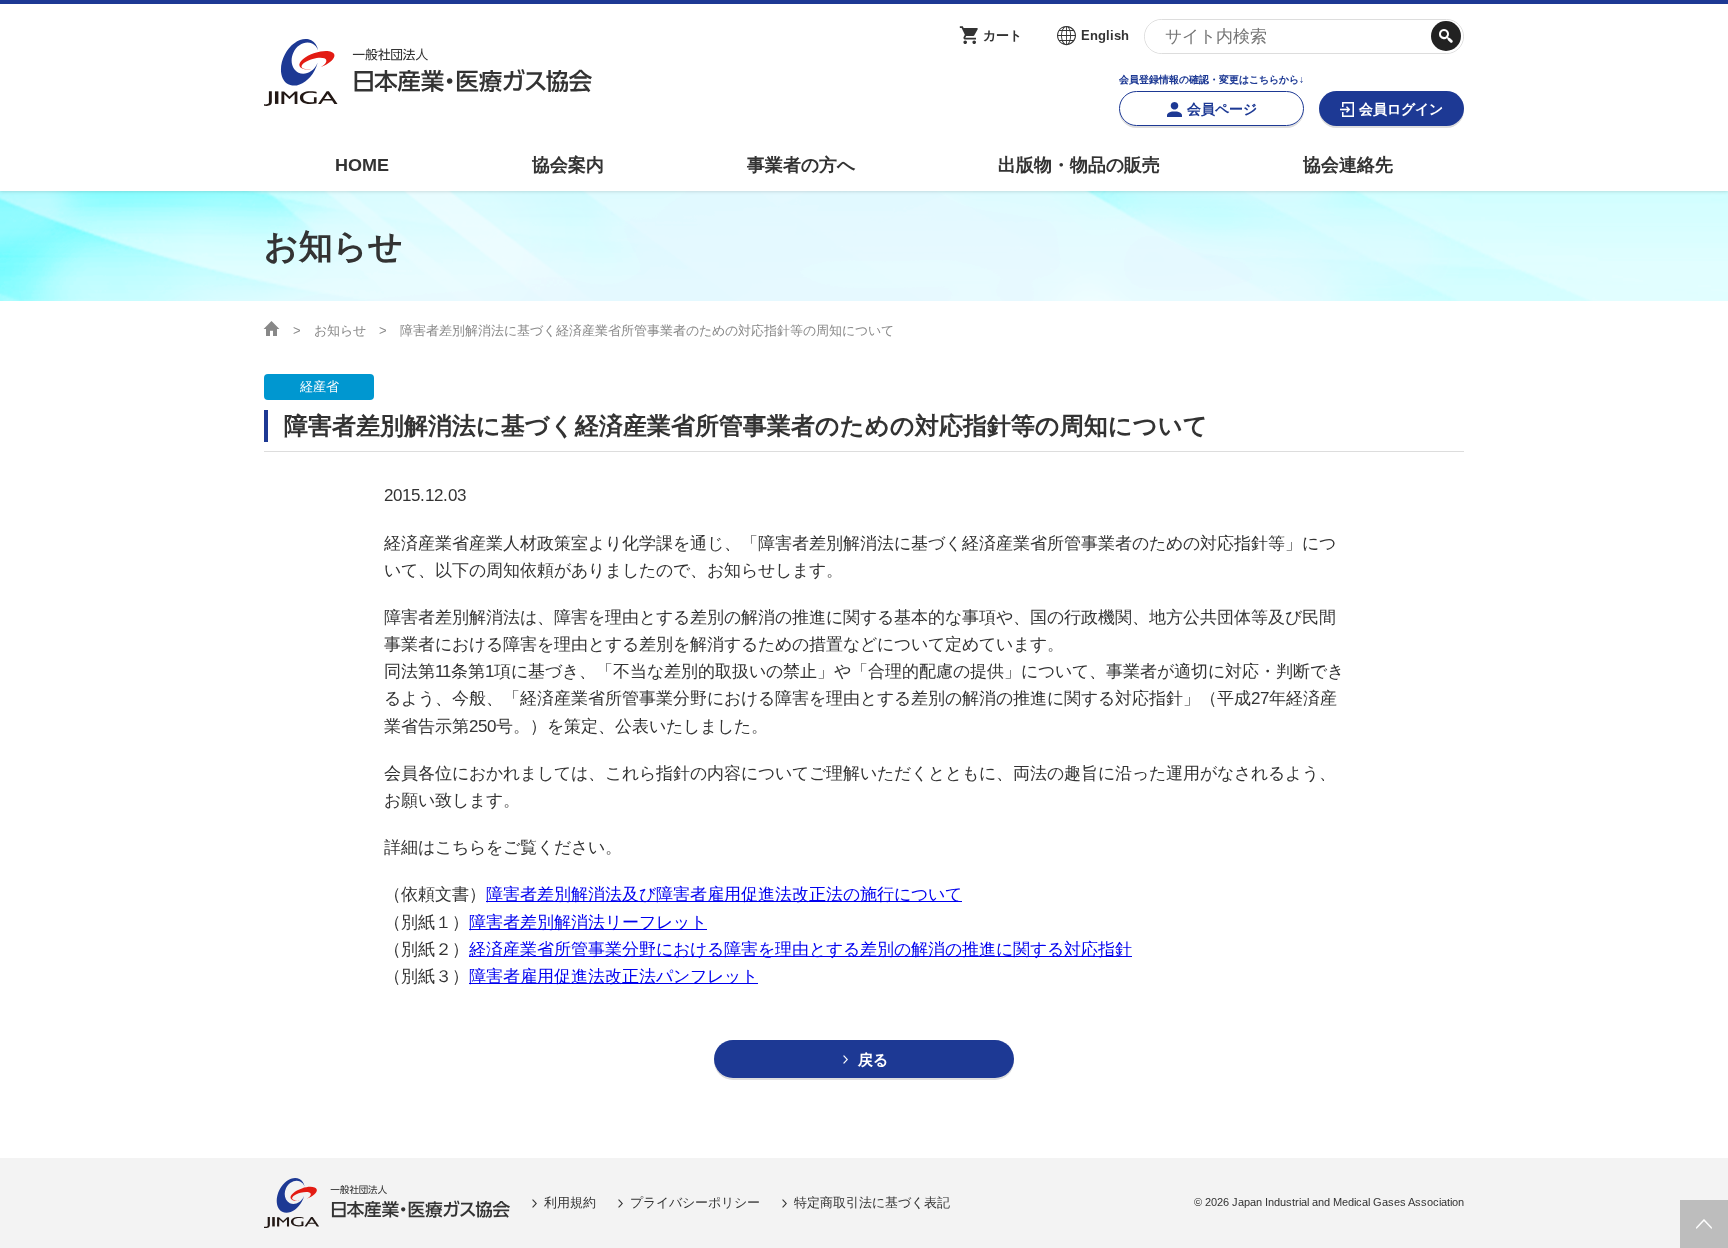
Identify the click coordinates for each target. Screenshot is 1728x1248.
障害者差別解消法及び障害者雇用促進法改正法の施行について (724, 894)
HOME (362, 165)
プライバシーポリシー (695, 1202)
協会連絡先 (1348, 165)
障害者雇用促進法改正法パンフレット (613, 976)
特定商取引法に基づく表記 (872, 1202)
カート (1002, 35)
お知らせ (340, 330)
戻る (873, 1059)
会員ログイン (1401, 109)
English (1105, 35)
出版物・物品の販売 (1079, 165)
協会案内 (568, 165)
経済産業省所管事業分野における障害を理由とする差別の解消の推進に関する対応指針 (800, 949)
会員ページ (1222, 109)
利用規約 (570, 1202)
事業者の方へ (801, 165)
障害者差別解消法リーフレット (588, 922)
